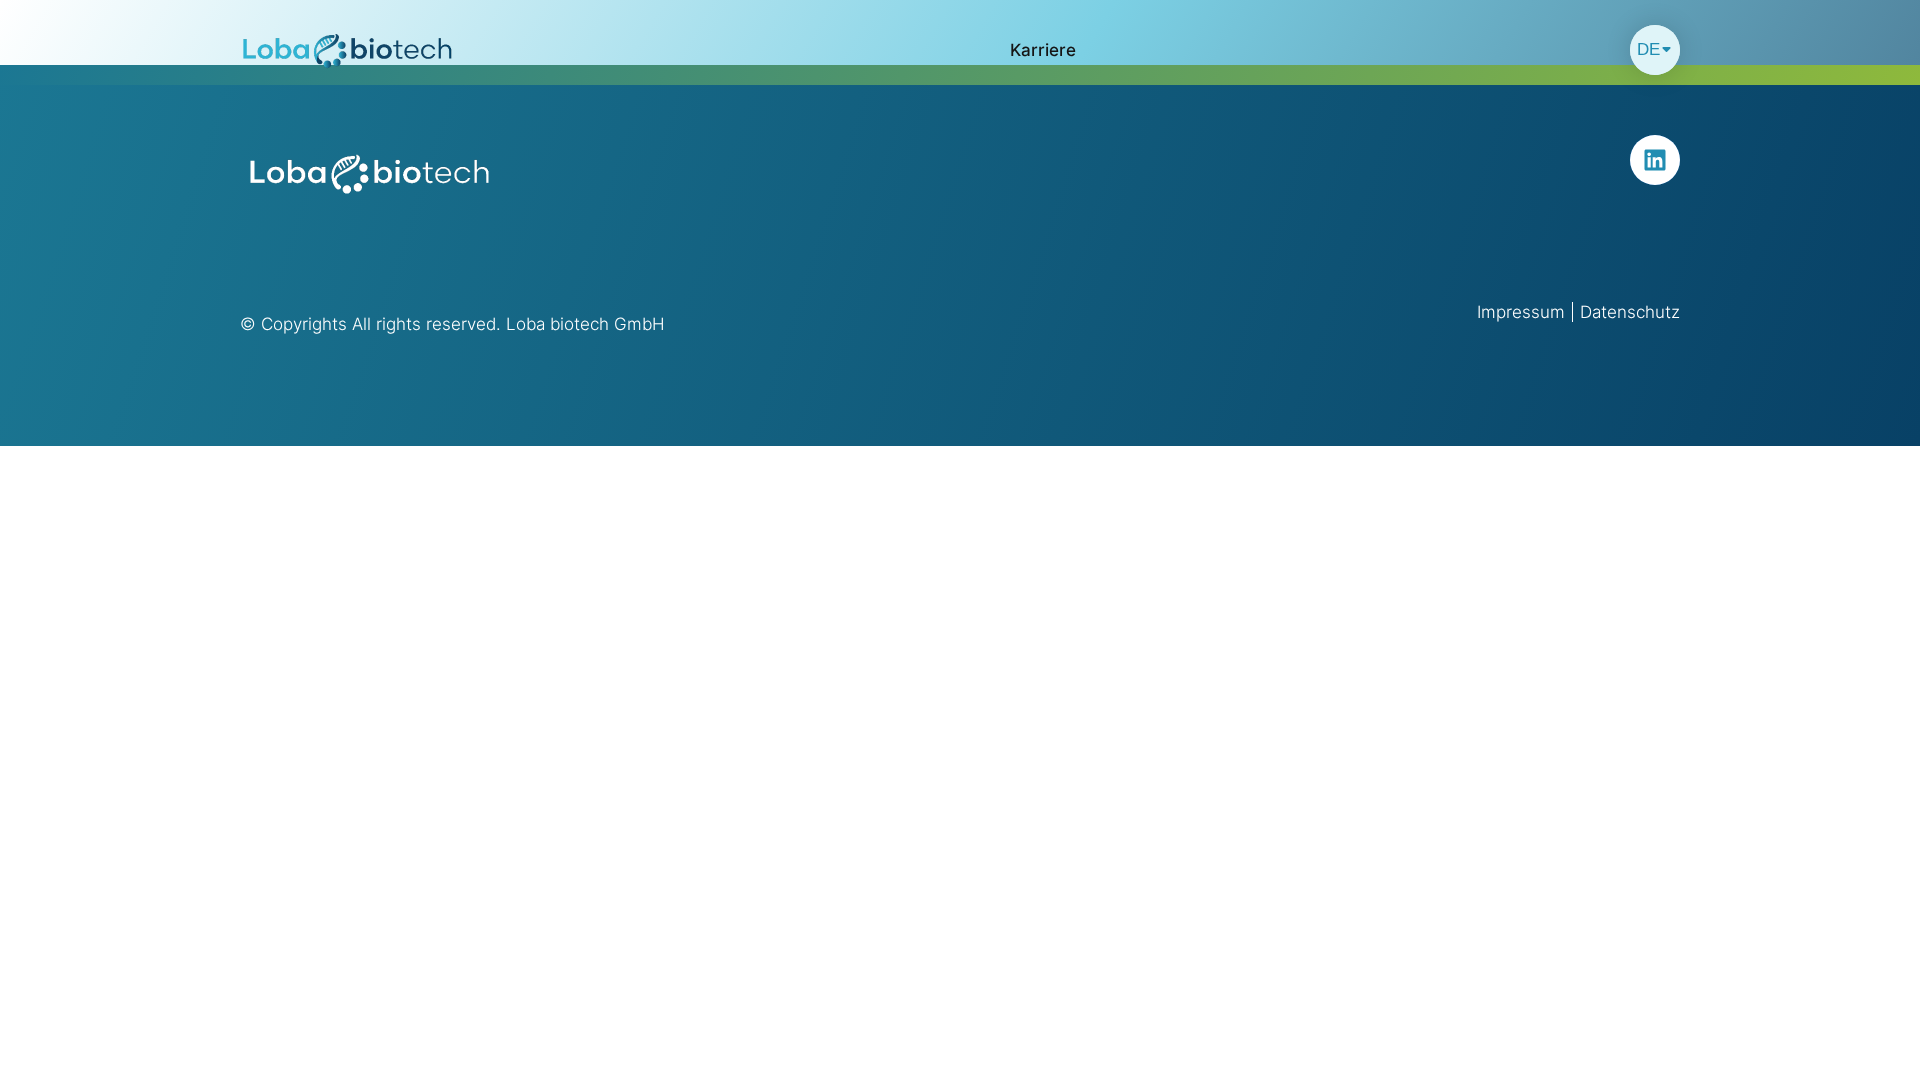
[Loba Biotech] (348, 50)
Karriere (1043, 50)
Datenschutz (1630, 312)
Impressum (1521, 312)
